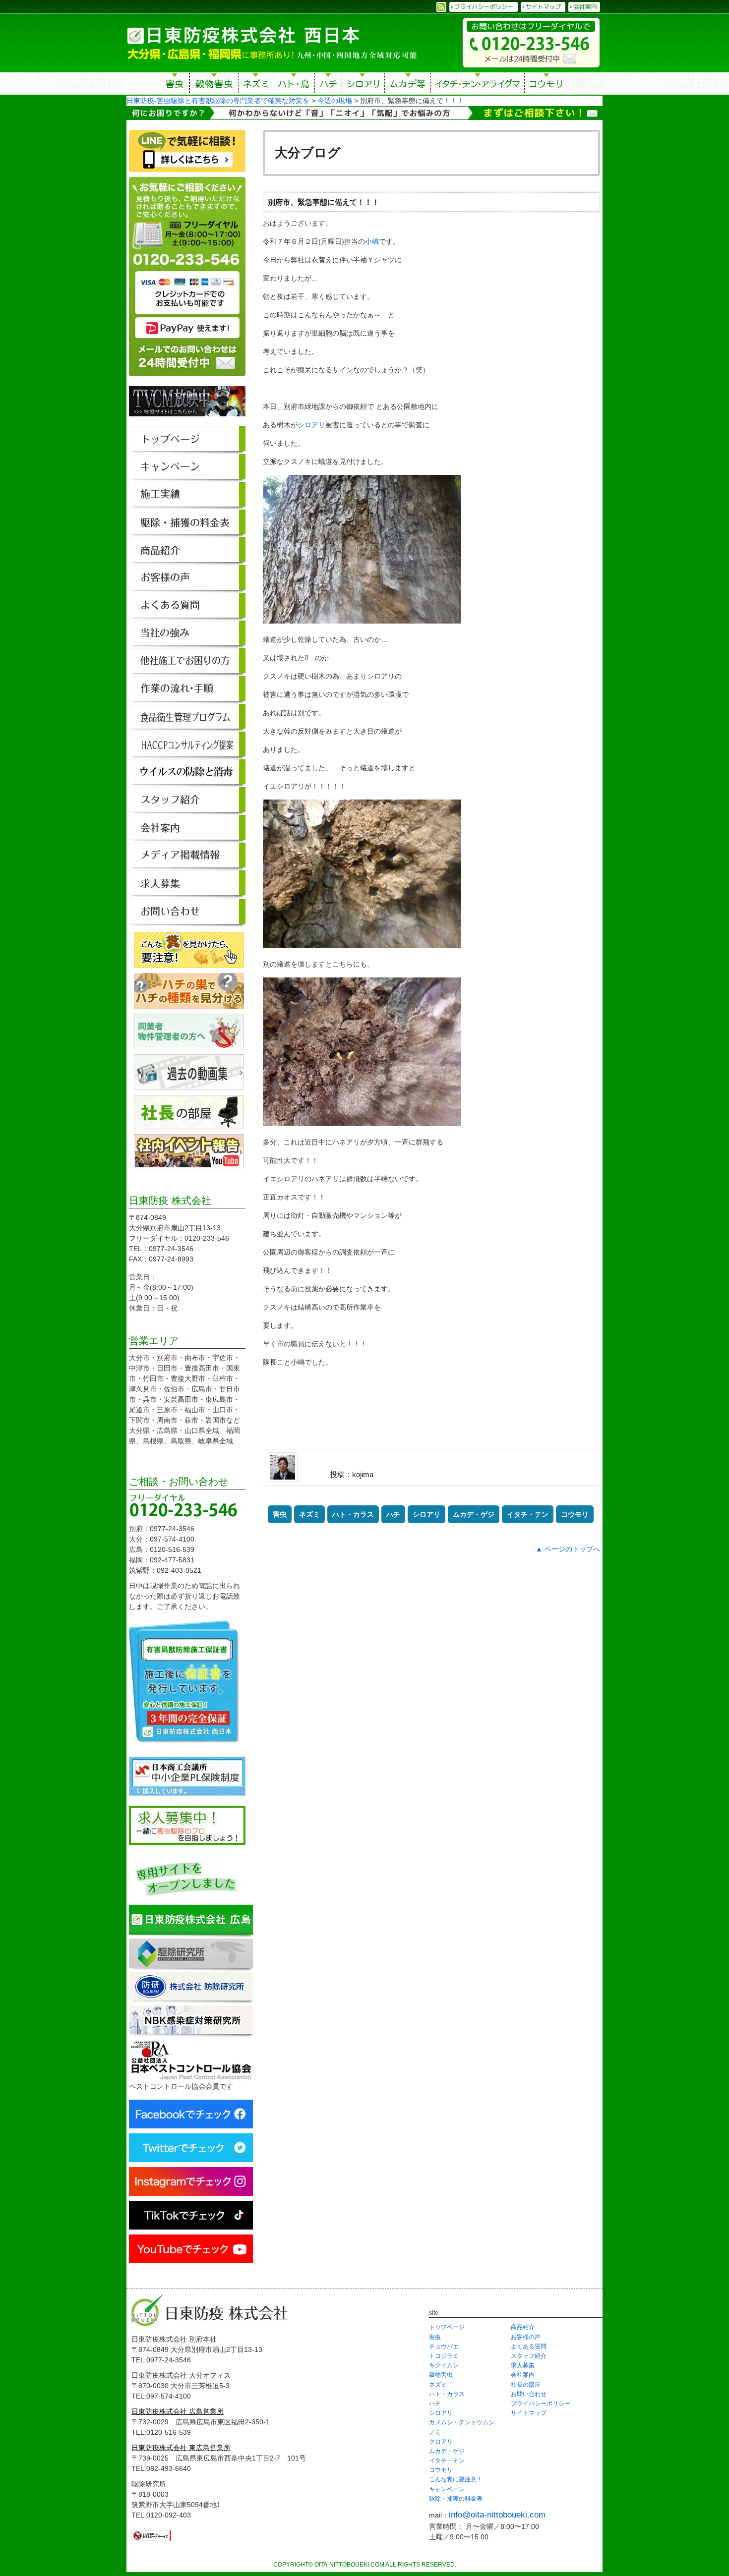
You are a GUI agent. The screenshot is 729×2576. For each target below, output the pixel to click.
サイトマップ (529, 2413)
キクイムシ (444, 2365)
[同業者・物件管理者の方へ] (189, 1044)
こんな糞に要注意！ (456, 2479)
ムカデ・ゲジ (474, 1514)
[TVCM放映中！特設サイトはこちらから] (187, 421)
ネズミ (256, 85)
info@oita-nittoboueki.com (497, 2515)
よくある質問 (529, 2347)
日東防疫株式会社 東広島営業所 (181, 2448)
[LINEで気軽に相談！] (187, 172)
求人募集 (523, 2365)
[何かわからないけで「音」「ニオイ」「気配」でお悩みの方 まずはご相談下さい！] (364, 114)
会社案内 (523, 2375)
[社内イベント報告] (189, 1163)
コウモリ (547, 85)
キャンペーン (447, 2489)
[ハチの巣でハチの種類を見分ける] (189, 1003)
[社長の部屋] (189, 1124)
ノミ (435, 2432)
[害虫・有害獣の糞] (189, 963)
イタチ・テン (478, 85)
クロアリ (441, 2442)
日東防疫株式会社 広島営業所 (178, 2411)
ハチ (328, 85)
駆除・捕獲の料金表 (456, 2499)
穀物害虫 (214, 85)
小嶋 (372, 241)
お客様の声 (526, 2337)
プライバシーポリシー (541, 2404)
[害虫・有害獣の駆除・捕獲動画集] (189, 1085)
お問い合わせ (529, 2394)
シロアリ (363, 85)
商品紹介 (523, 2327)
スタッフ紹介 (529, 2356)
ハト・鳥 (294, 85)
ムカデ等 (408, 85)
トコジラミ (444, 2356)
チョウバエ (444, 2347)
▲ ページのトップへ (568, 1549)
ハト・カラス (353, 1514)
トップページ (447, 2327)
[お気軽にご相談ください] (187, 381)
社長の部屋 (526, 2385)
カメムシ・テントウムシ (462, 2422)
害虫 (175, 85)
